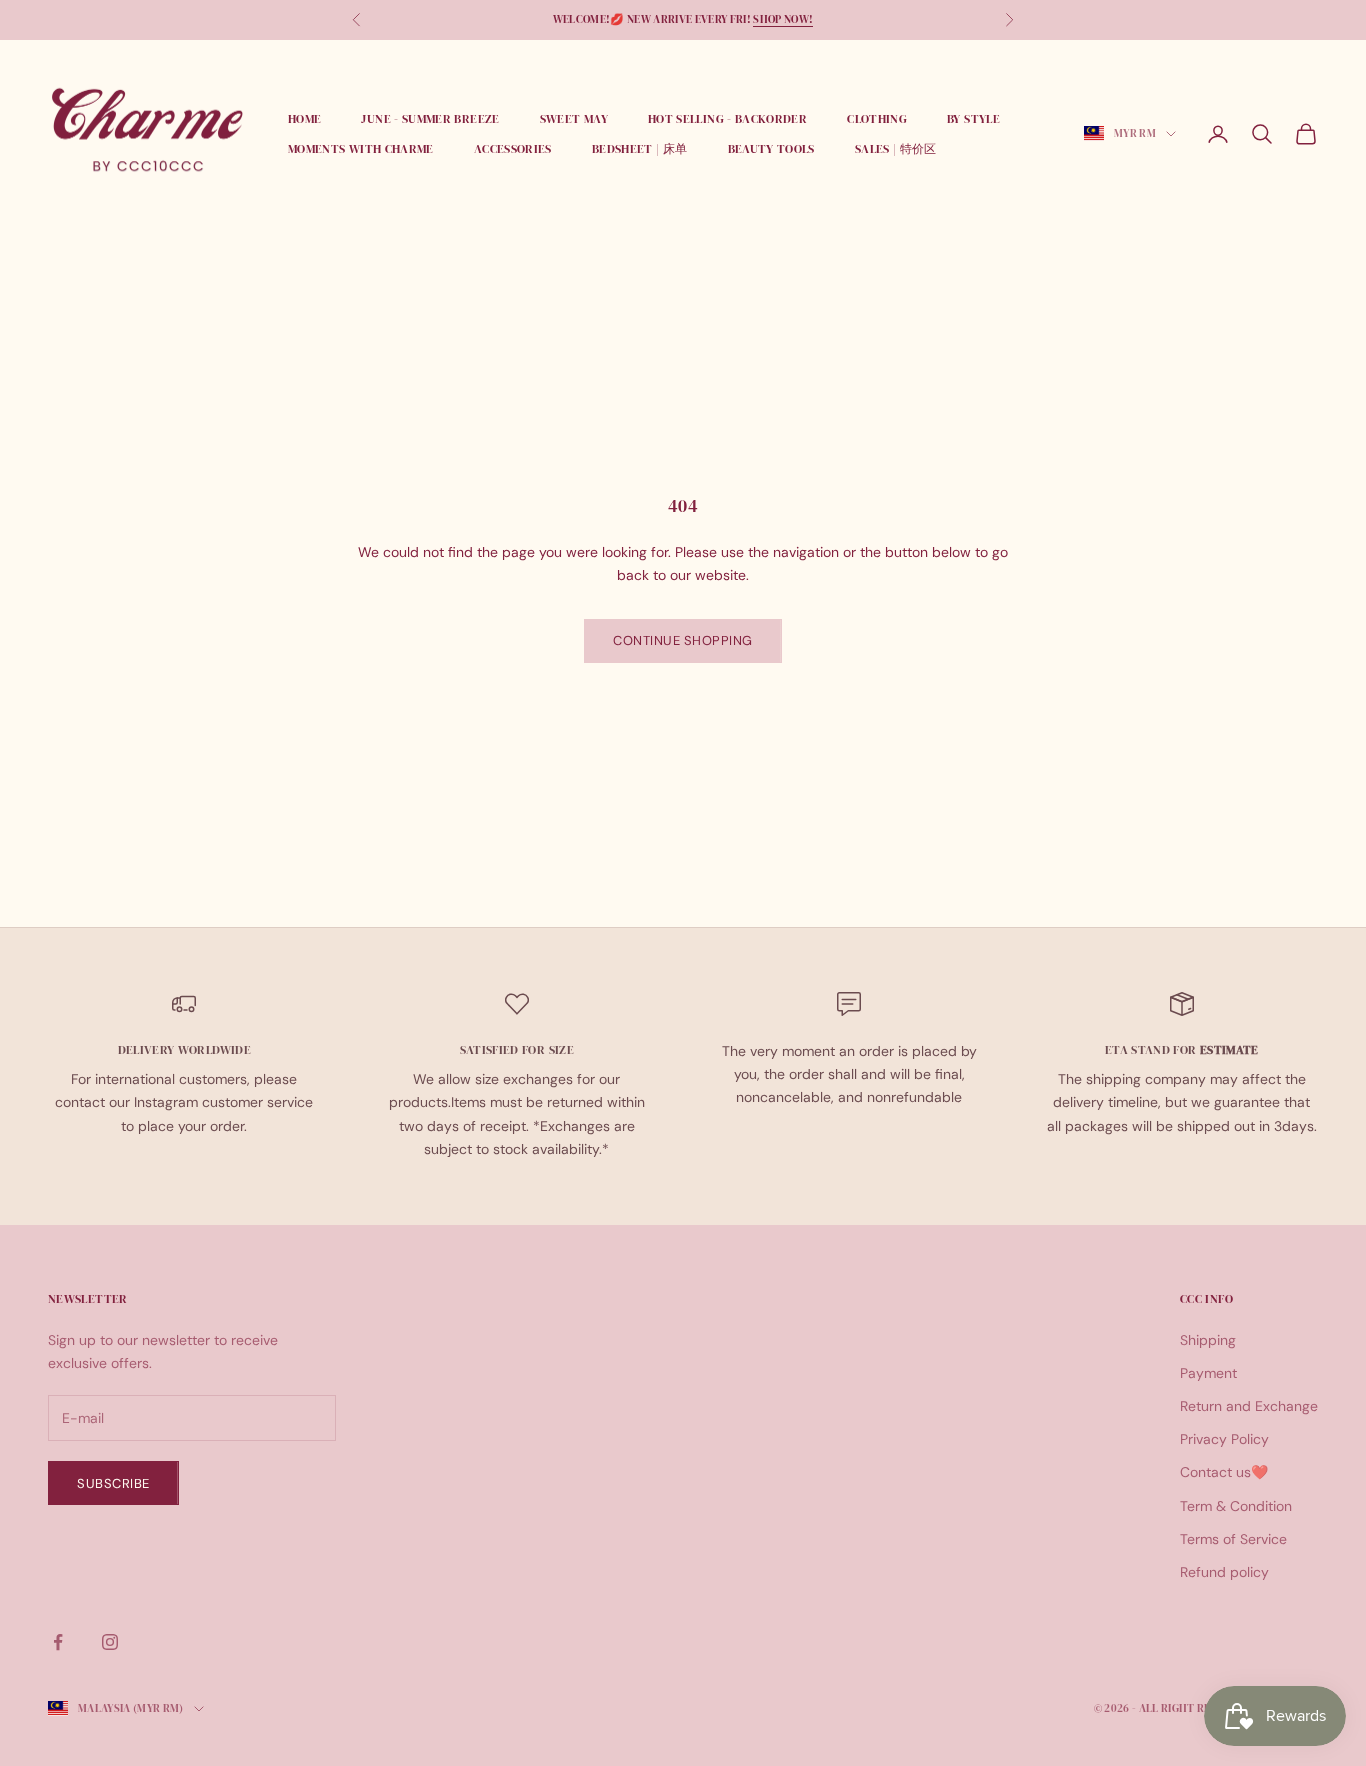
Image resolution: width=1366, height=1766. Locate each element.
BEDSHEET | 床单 (640, 149)
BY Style (973, 119)
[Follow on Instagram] (110, 1642)
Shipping (1208, 1340)
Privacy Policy (1224, 1439)
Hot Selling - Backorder (727, 119)
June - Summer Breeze (430, 119)
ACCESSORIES (513, 149)
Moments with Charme (361, 149)
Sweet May (574, 119)
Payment (1208, 1373)
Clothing (877, 119)
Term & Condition (1236, 1506)
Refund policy (1224, 1572)
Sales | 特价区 (896, 149)
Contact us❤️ (1224, 1472)
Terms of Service (1233, 1539)
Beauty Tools (771, 149)
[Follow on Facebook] (58, 1642)
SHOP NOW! (783, 19)
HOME (304, 119)
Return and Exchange (1249, 1406)
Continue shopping (683, 640)
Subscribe (113, 1483)
